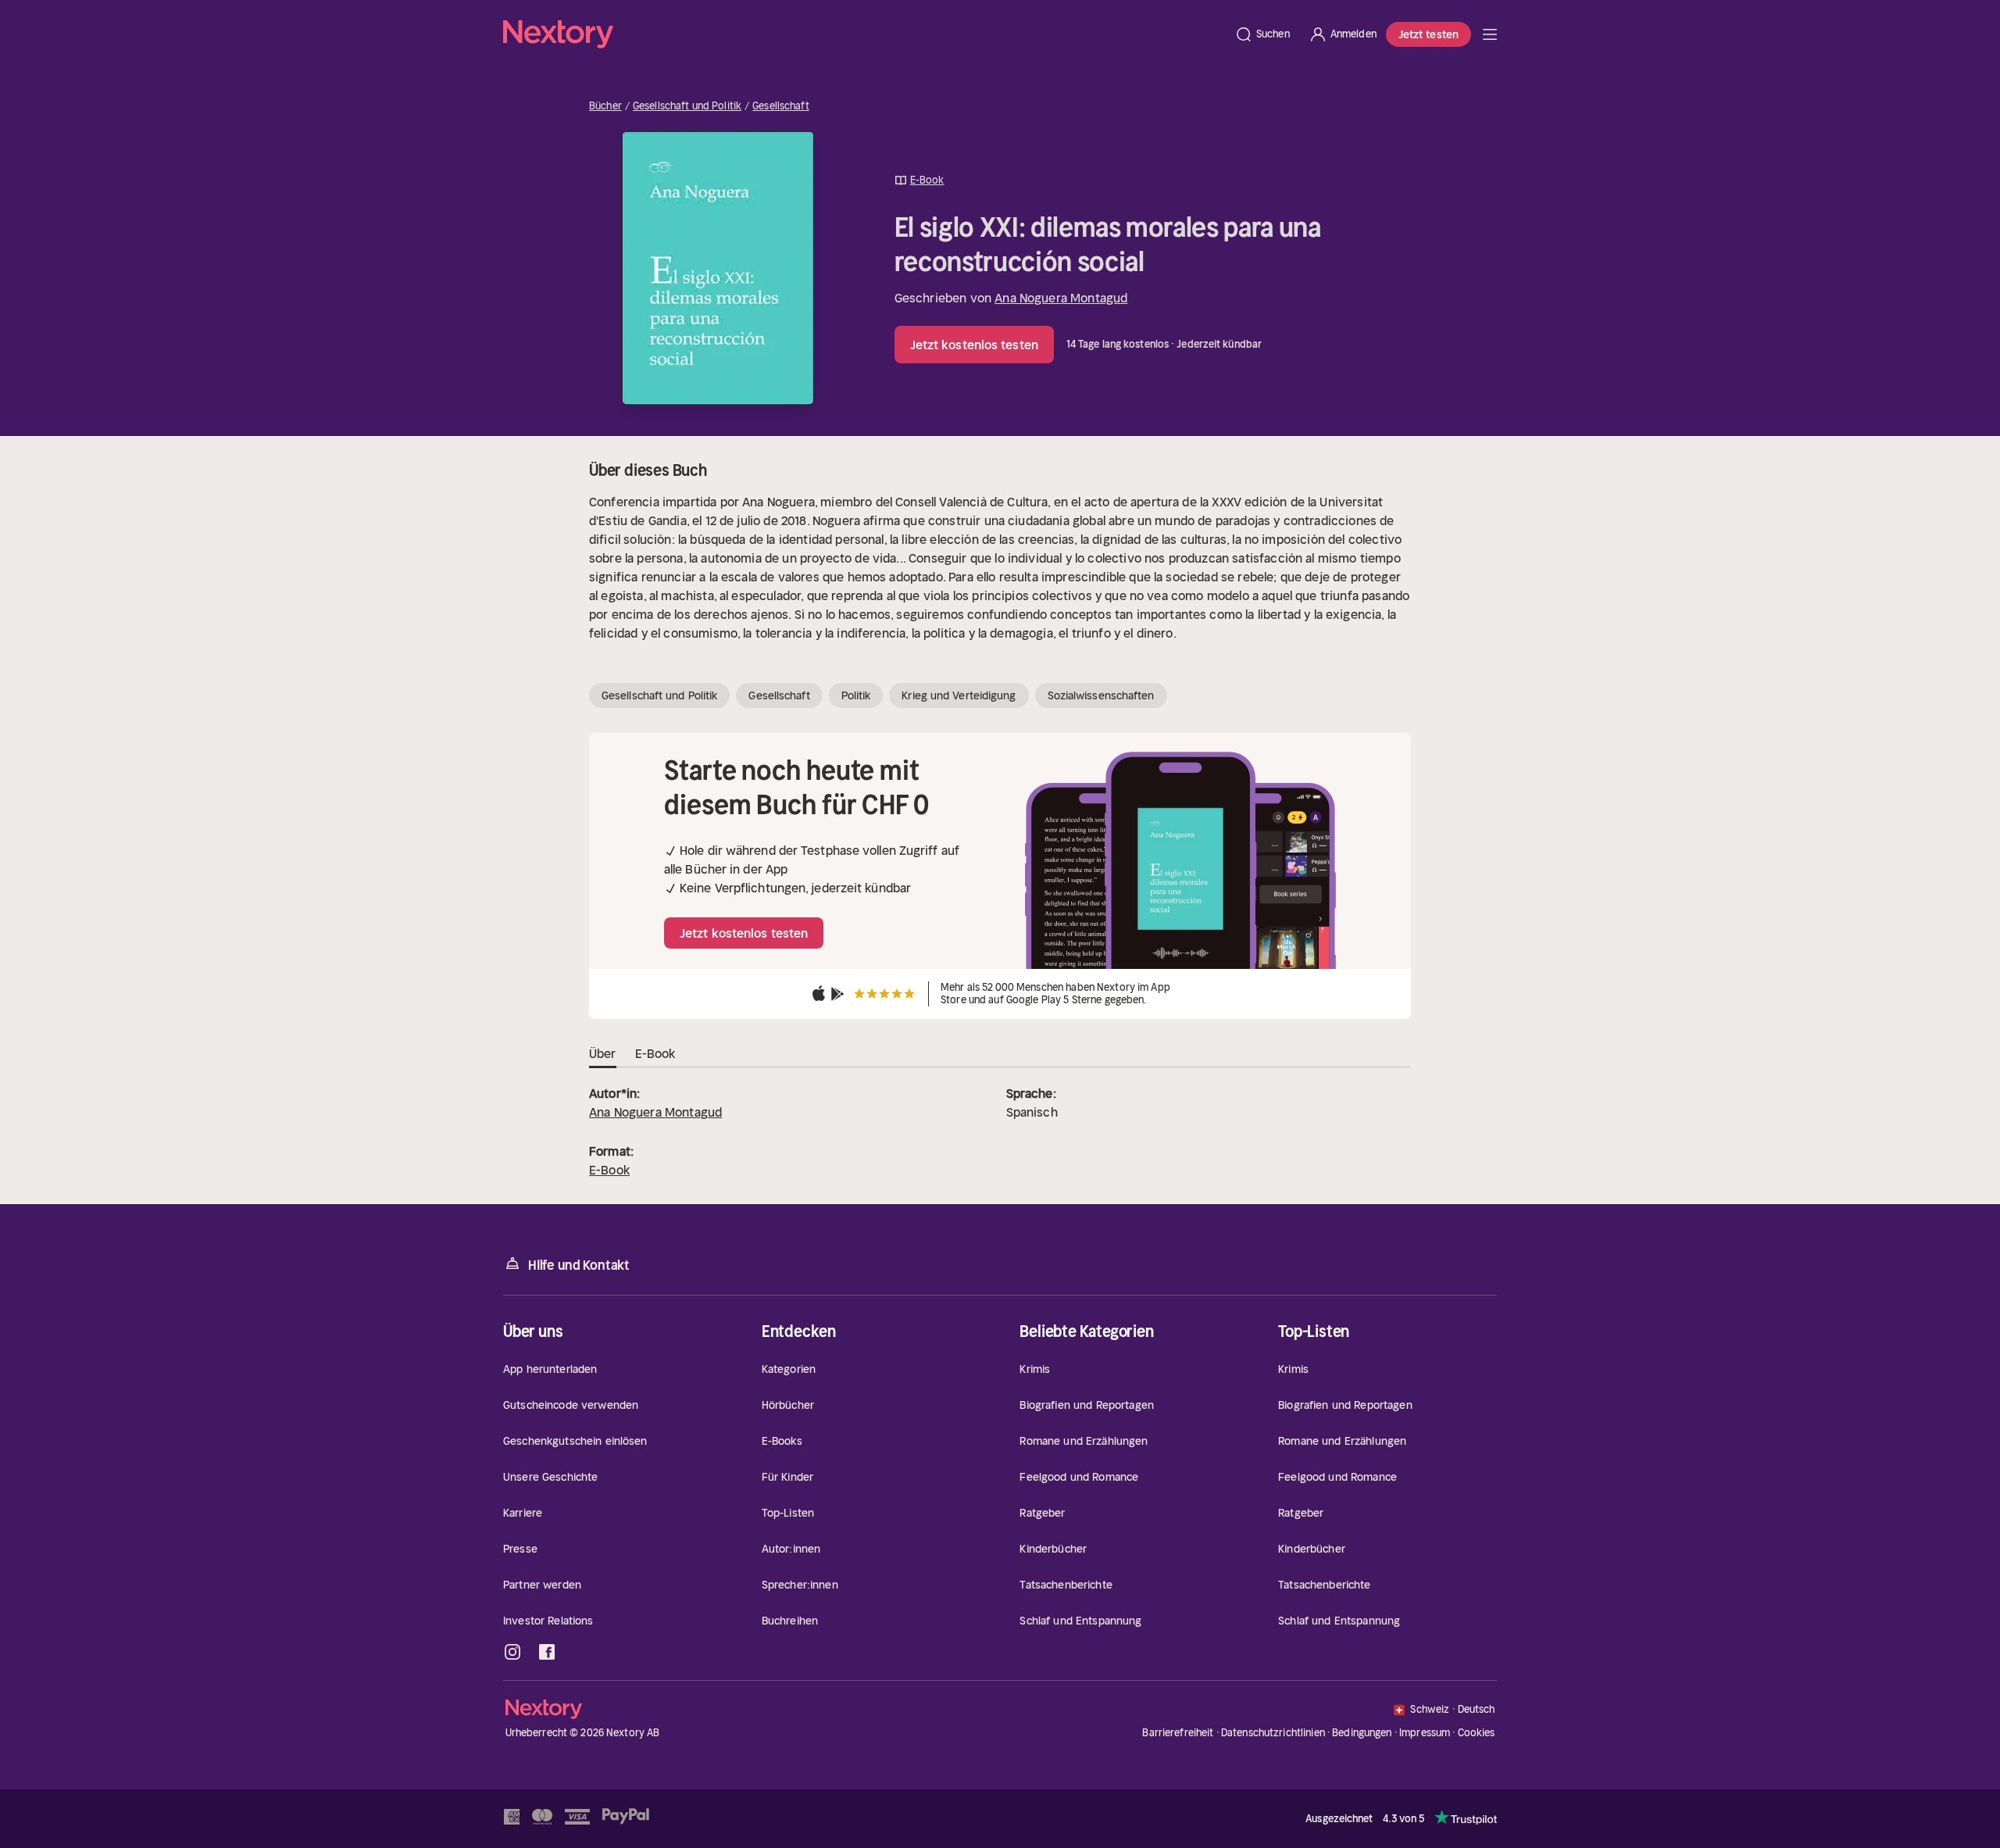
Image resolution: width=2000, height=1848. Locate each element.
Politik (856, 695)
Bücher (605, 106)
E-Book (609, 1170)
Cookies (1477, 1733)
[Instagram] (512, 1652)
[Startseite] (864, 34)
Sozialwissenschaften (1101, 695)
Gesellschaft (781, 106)
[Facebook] (547, 1652)
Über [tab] (603, 1053)
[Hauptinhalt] (1490, 34)
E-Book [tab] (655, 1053)
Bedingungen (1362, 1733)
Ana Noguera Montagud (1061, 298)
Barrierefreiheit (1178, 1733)
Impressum (1425, 1733)
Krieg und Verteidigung (959, 695)
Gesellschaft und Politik (687, 106)
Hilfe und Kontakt (579, 1265)
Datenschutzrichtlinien (1273, 1733)
